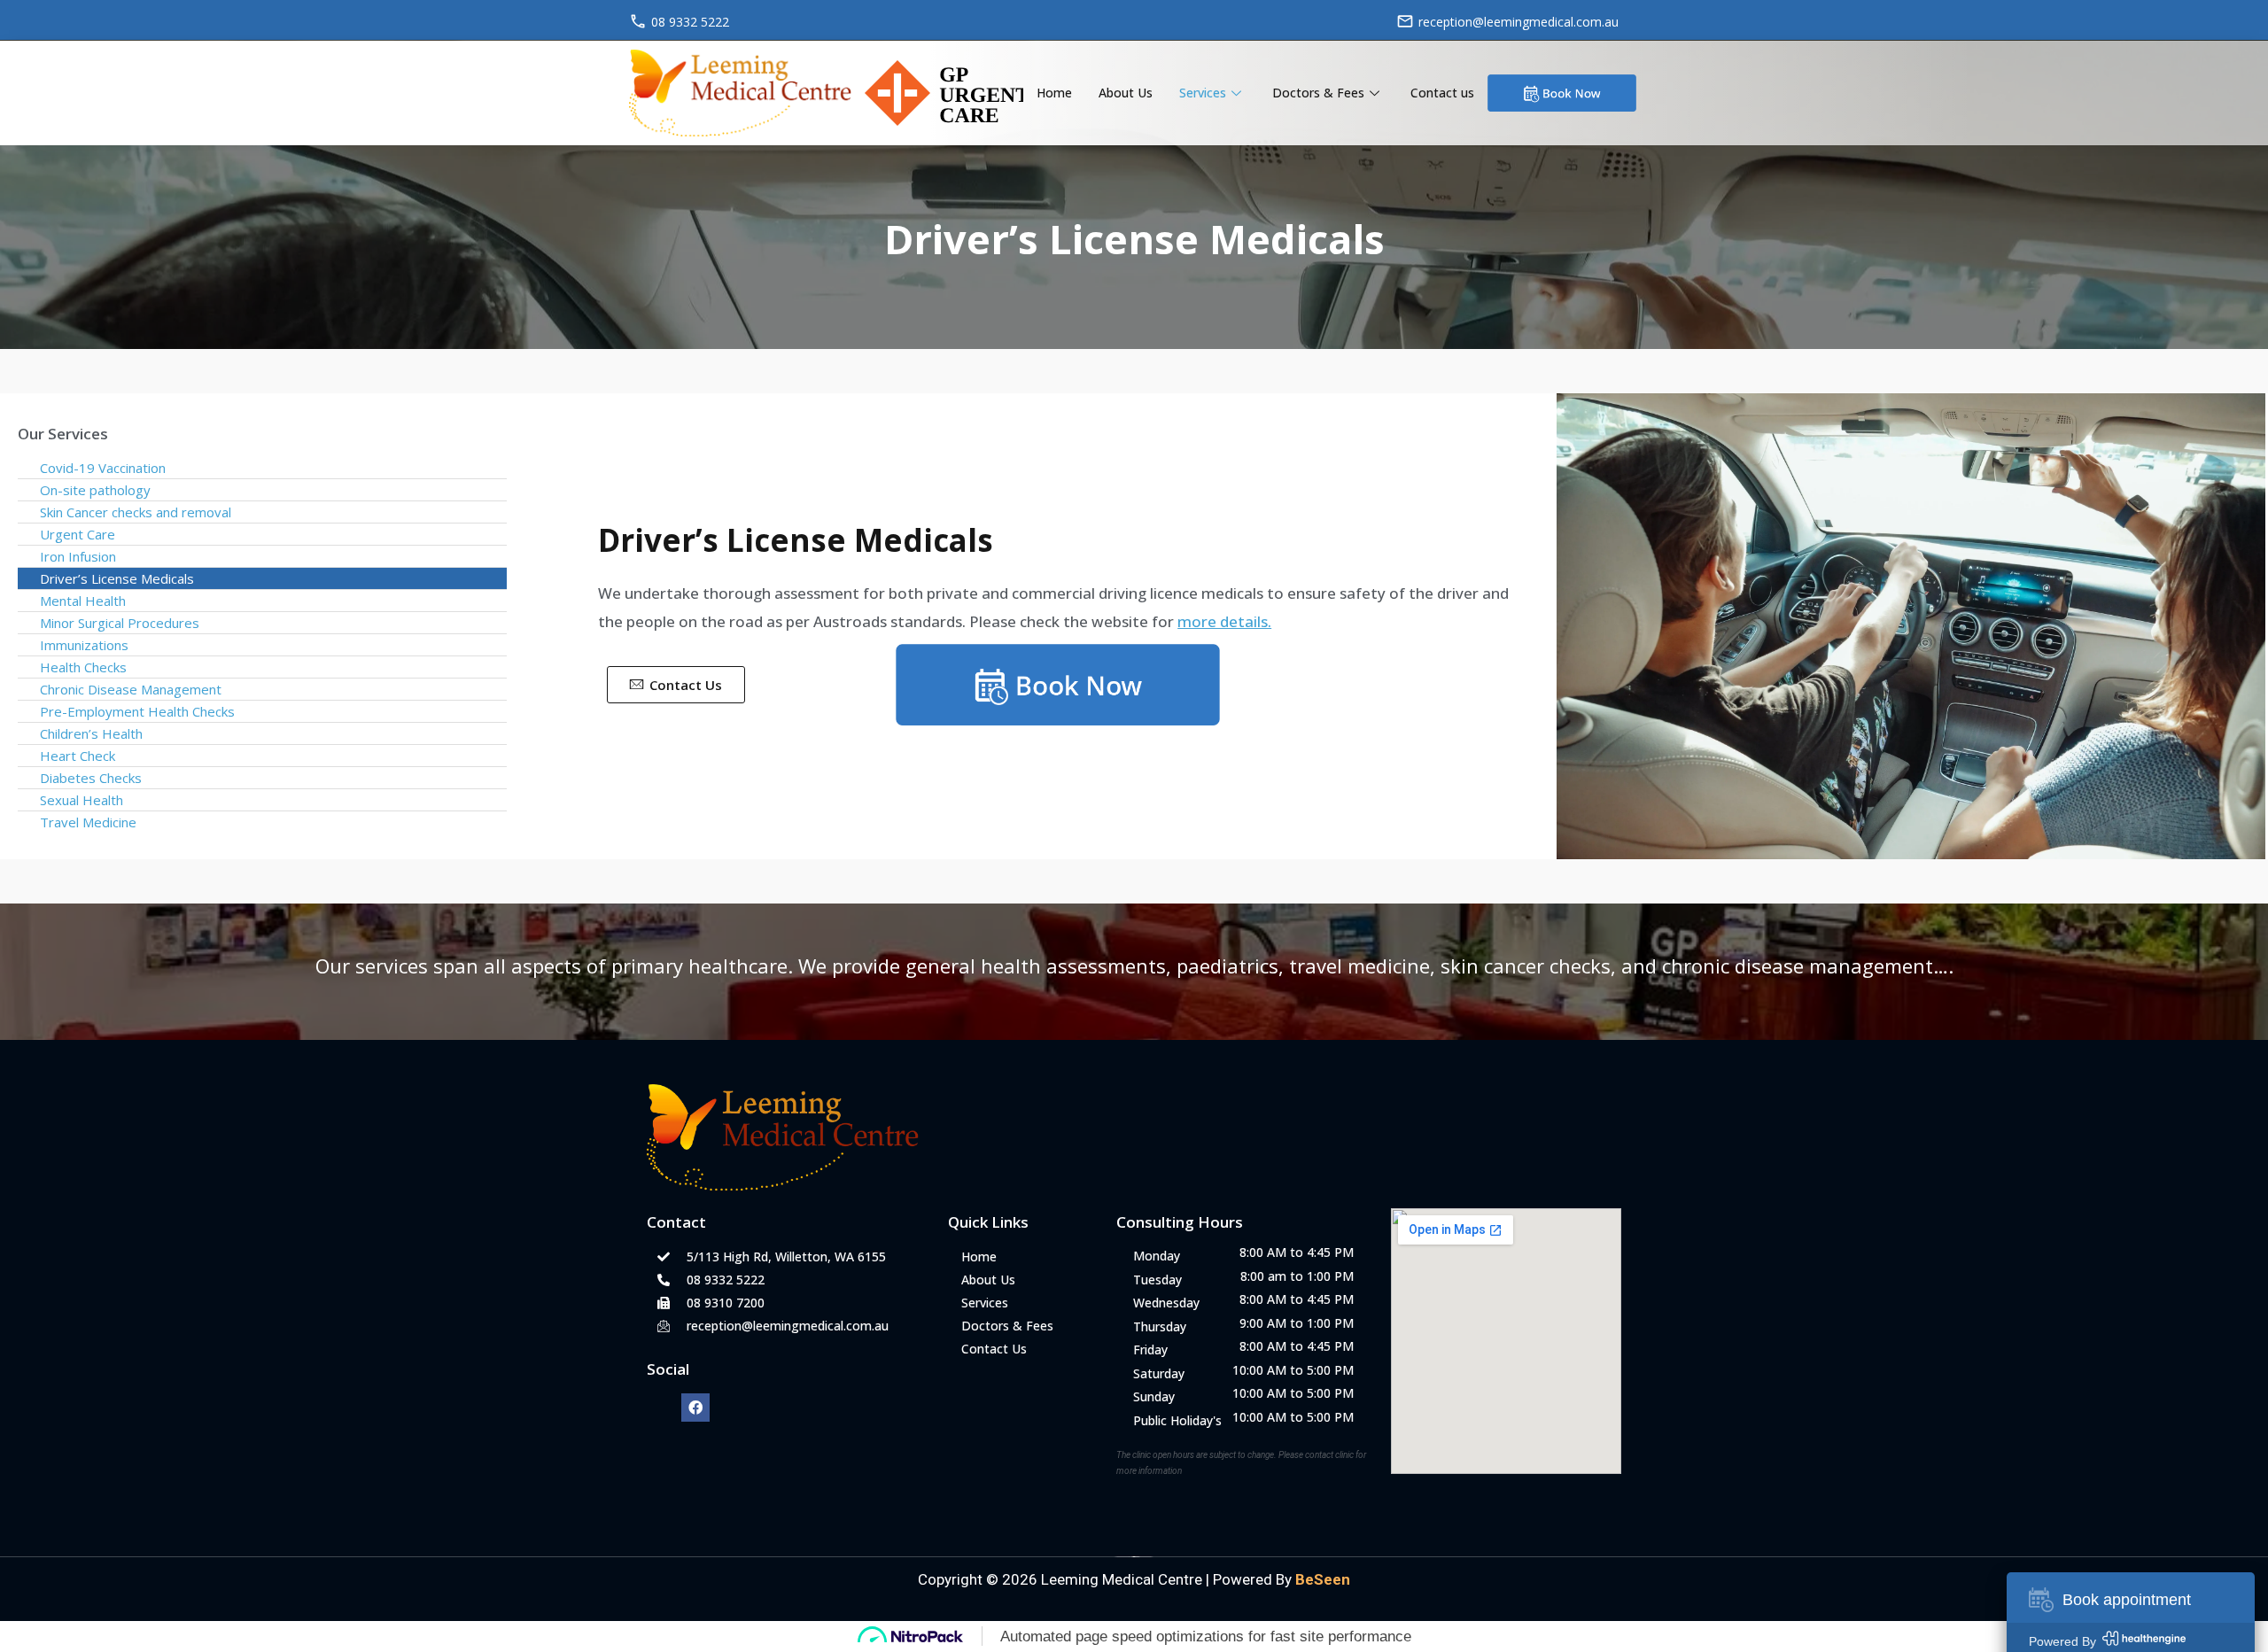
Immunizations (84, 645)
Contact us (1442, 93)
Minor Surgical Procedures (120, 623)
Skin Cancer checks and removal (136, 512)
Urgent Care (78, 534)
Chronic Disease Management (131, 689)
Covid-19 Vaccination (103, 468)
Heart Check (78, 756)
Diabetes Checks (91, 778)
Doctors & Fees (1318, 93)
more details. (1224, 621)
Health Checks (83, 667)
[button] (676, 685)
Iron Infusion (78, 556)
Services (1203, 93)
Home (1054, 93)
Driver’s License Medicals (117, 578)
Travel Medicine (88, 822)
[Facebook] (695, 1408)
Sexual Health (82, 800)
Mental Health (83, 601)
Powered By (1282, 1579)
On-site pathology (95, 490)
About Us (1126, 93)
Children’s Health (91, 733)
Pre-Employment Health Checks (137, 711)
